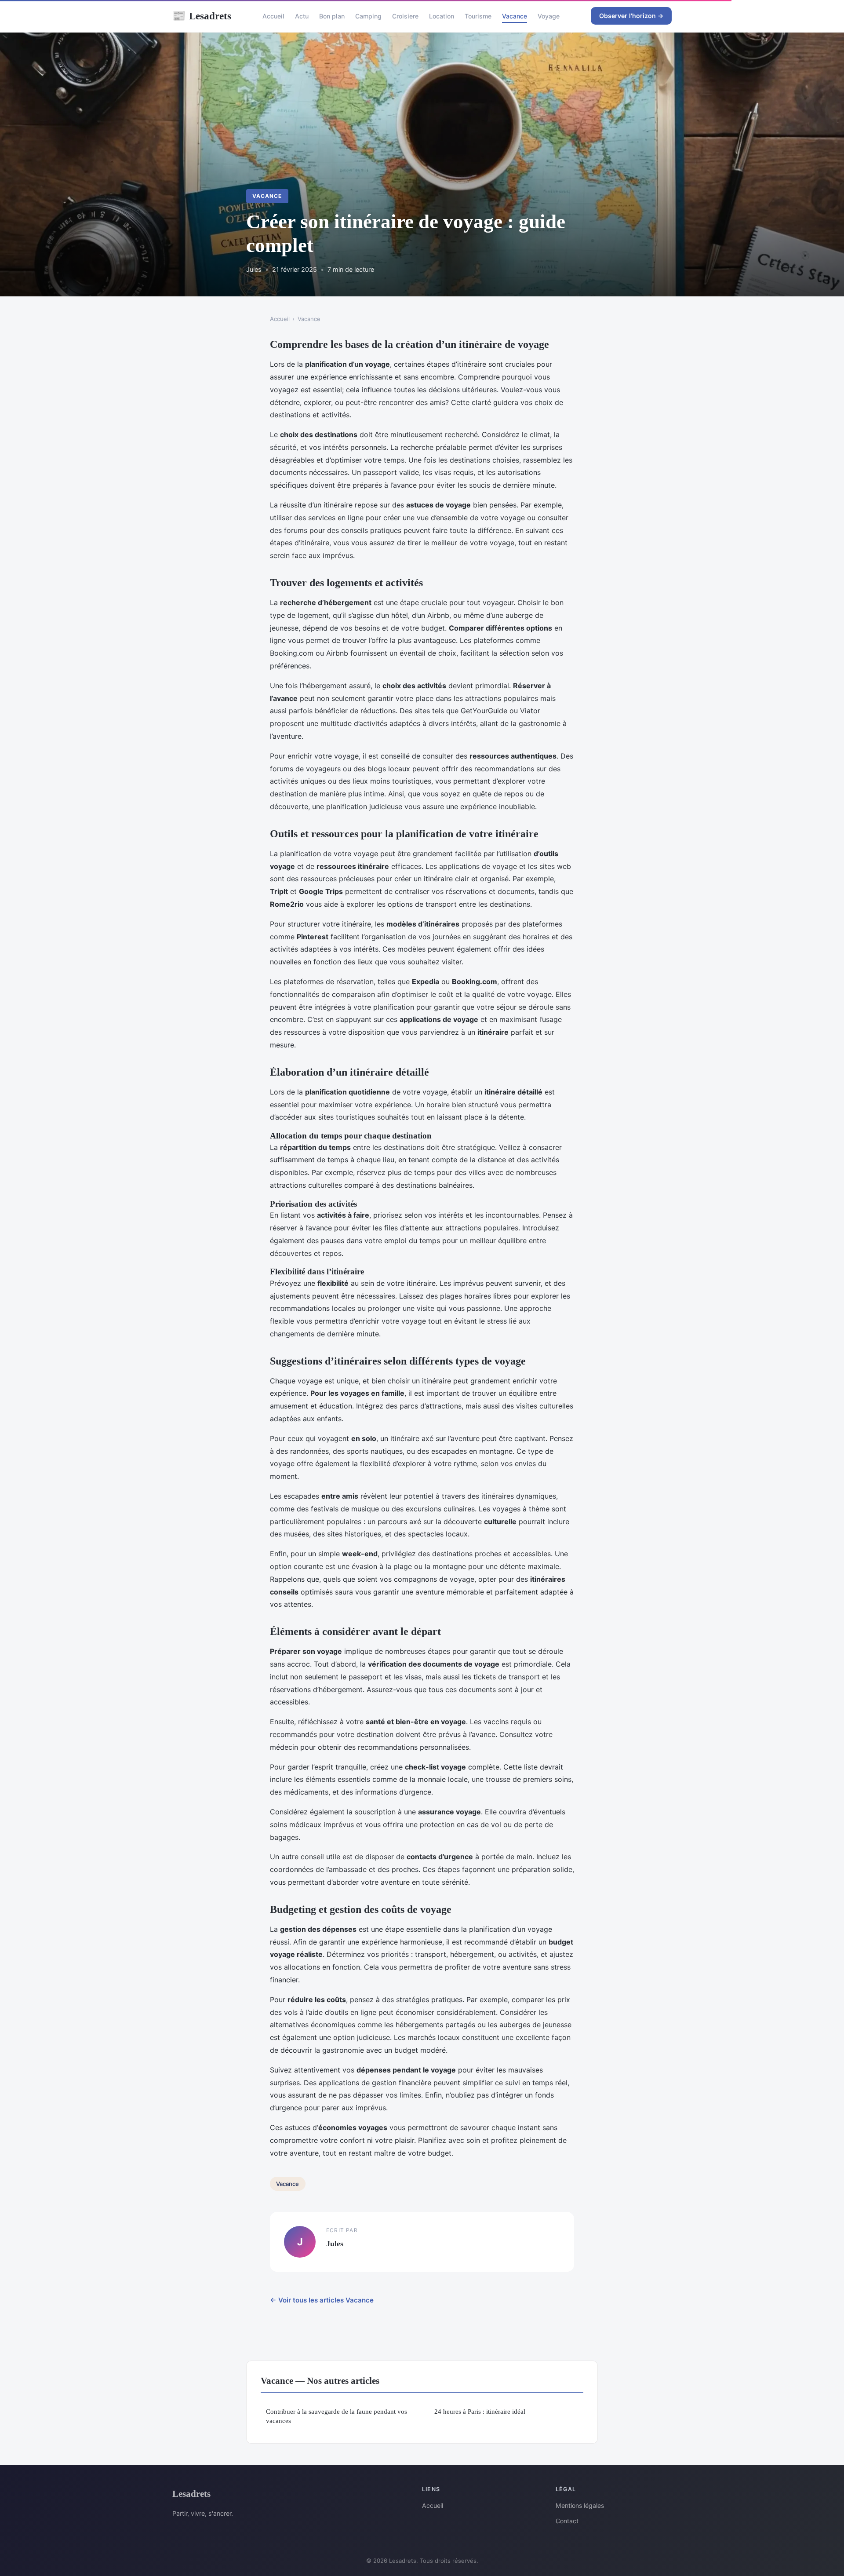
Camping (368, 16)
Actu (302, 16)
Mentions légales (580, 2505)
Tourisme (478, 16)
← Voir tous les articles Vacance (322, 2300)
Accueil (273, 16)
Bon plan (332, 16)
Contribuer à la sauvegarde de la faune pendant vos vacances (337, 2416)
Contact (567, 2521)
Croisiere (405, 16)
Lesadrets (202, 16)
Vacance (515, 16)
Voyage (549, 16)
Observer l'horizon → (631, 16)
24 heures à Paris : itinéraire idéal (480, 2411)
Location (442, 16)
